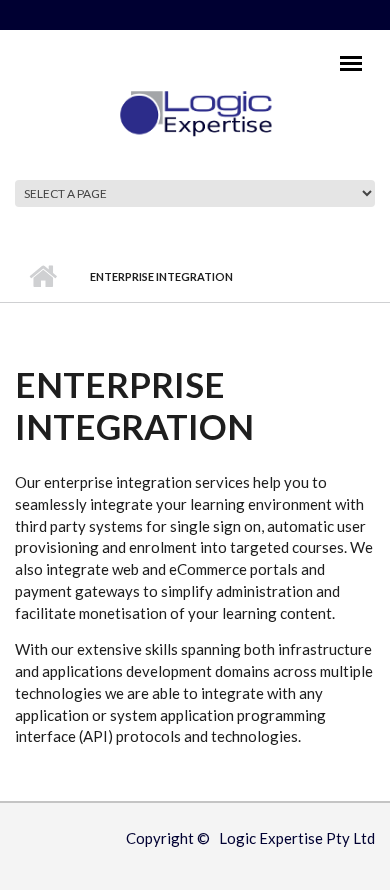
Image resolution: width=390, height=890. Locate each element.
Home (42, 277)
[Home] (195, 112)
